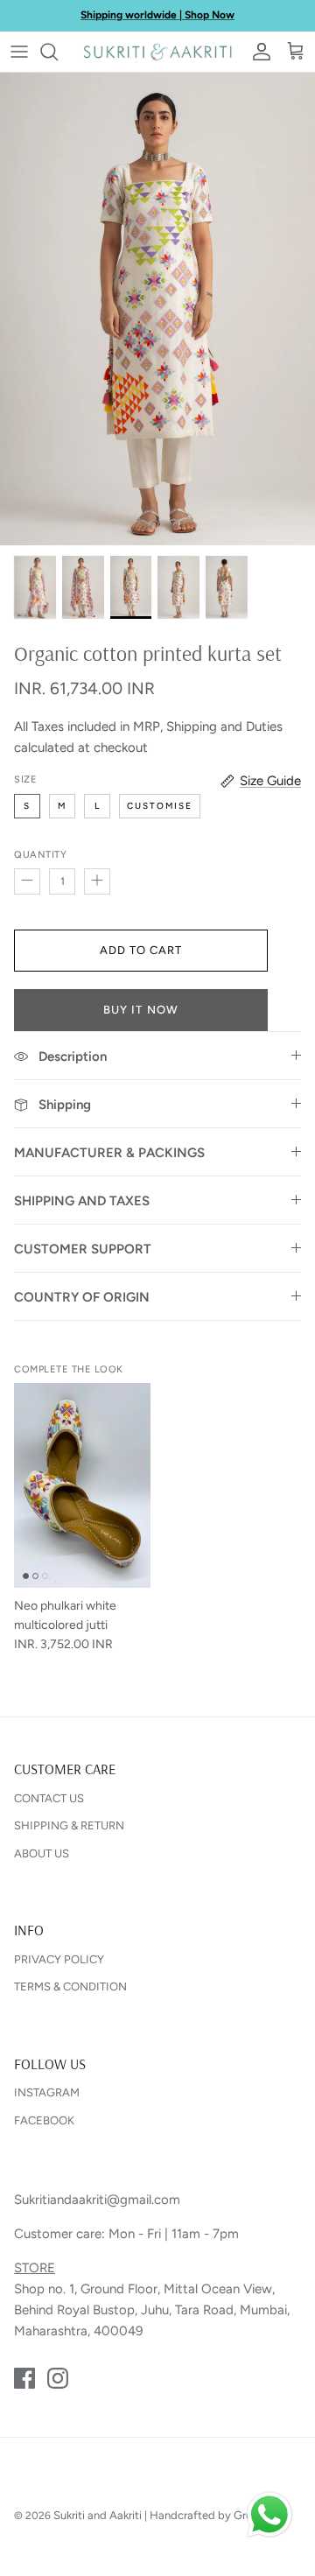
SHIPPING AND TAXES (82, 1201)
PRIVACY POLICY (59, 1959)
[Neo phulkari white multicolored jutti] (82, 1485)
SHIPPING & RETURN (69, 1825)
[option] (157, 309)
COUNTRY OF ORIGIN (82, 1297)
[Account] (257, 52)
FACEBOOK (44, 2120)
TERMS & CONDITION (70, 1986)
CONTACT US (49, 1798)
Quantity (40, 855)
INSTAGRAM (47, 2092)
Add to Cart (141, 950)
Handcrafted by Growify (212, 2515)
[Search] (58, 52)
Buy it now (140, 1010)
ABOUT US (42, 1853)
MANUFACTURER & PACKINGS (109, 1153)
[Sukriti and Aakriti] (157, 52)
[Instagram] (58, 2378)
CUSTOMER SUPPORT (83, 1249)
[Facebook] (24, 2378)
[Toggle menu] (19, 52)
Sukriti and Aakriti (98, 2515)
